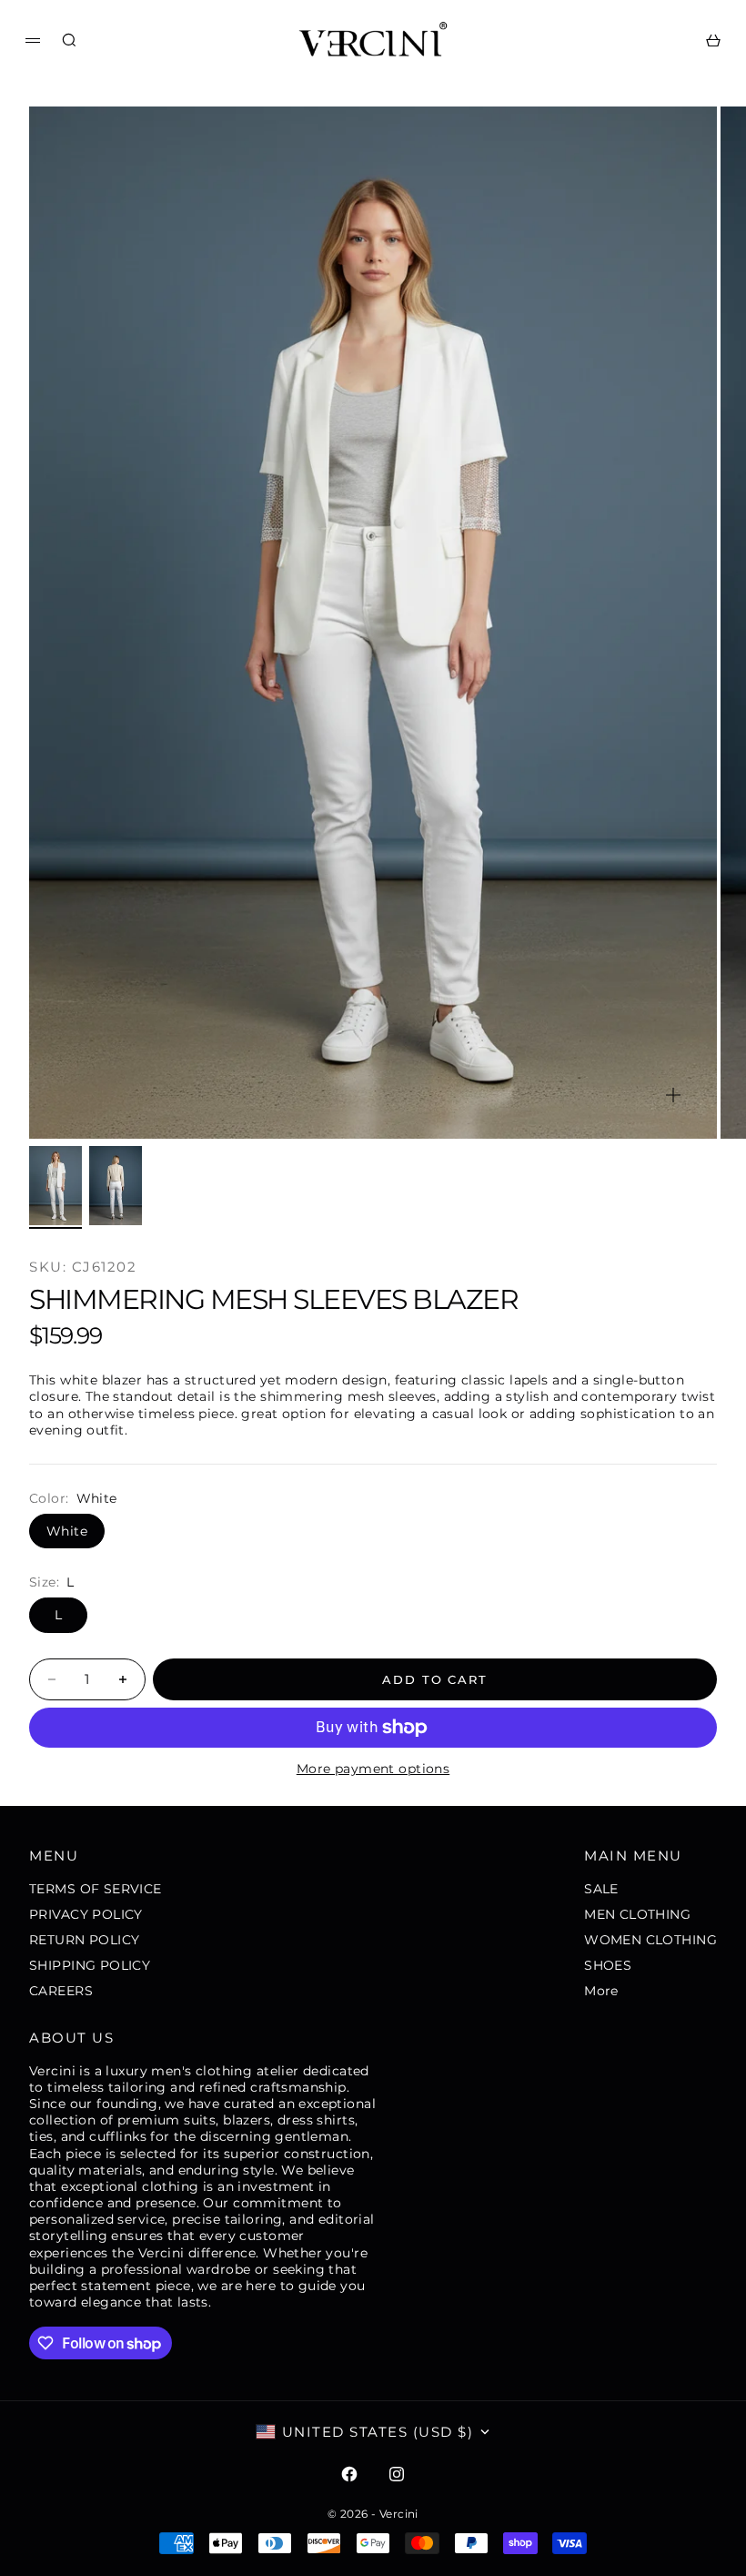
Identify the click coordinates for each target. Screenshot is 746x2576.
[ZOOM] (673, 1095)
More (601, 1991)
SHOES (608, 1965)
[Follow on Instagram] (397, 2474)
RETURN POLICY (84, 1940)
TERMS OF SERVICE (96, 1889)
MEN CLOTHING (637, 1914)
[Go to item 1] (55, 1186)
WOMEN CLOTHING (650, 1940)
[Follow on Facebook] (349, 2474)
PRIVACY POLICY (86, 1914)
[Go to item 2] (116, 1186)
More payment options (373, 1769)
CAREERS (61, 1991)
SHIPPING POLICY (90, 1965)
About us (71, 2038)
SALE (601, 1889)
